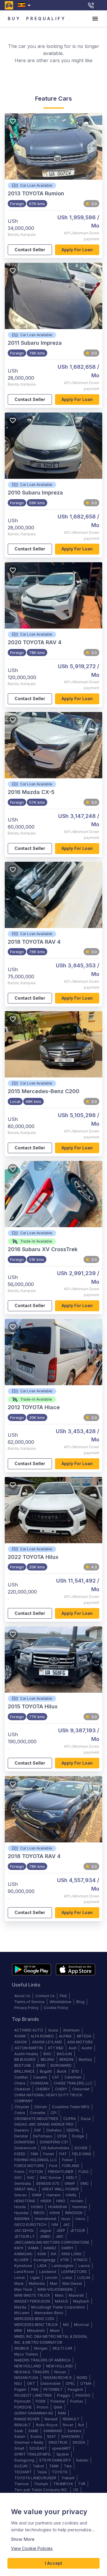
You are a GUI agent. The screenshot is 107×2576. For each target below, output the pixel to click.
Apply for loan (77, 250)
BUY (14, 18)
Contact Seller (30, 250)
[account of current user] (95, 19)
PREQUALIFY (46, 18)
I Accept (53, 2563)
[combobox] (25, 5)
